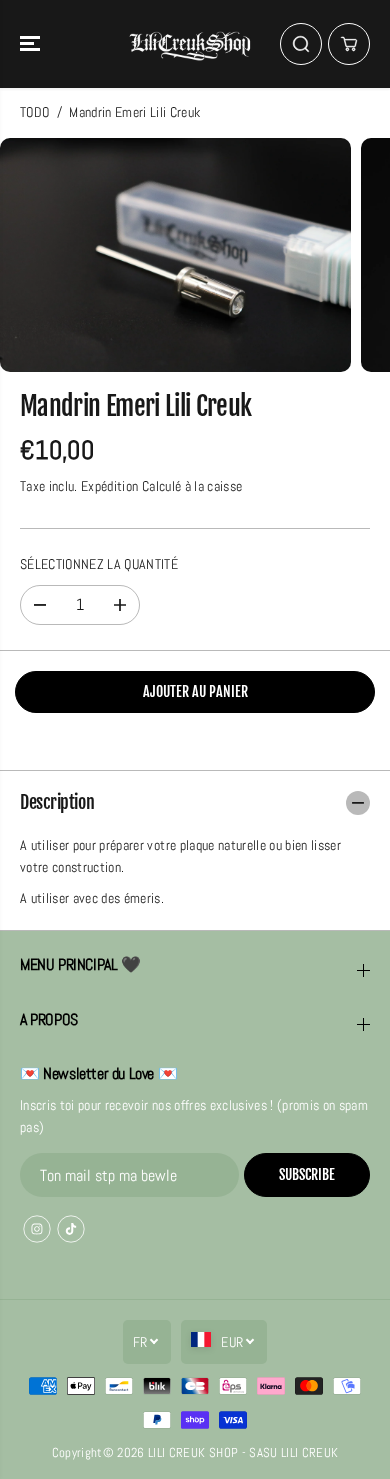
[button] (32, 44)
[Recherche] (301, 44)
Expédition (109, 486)
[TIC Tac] (71, 1229)
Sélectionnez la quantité (99, 564)
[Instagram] (37, 1229)
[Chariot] (349, 44)
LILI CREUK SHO (189, 1452)
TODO (34, 112)
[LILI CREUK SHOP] (190, 44)
